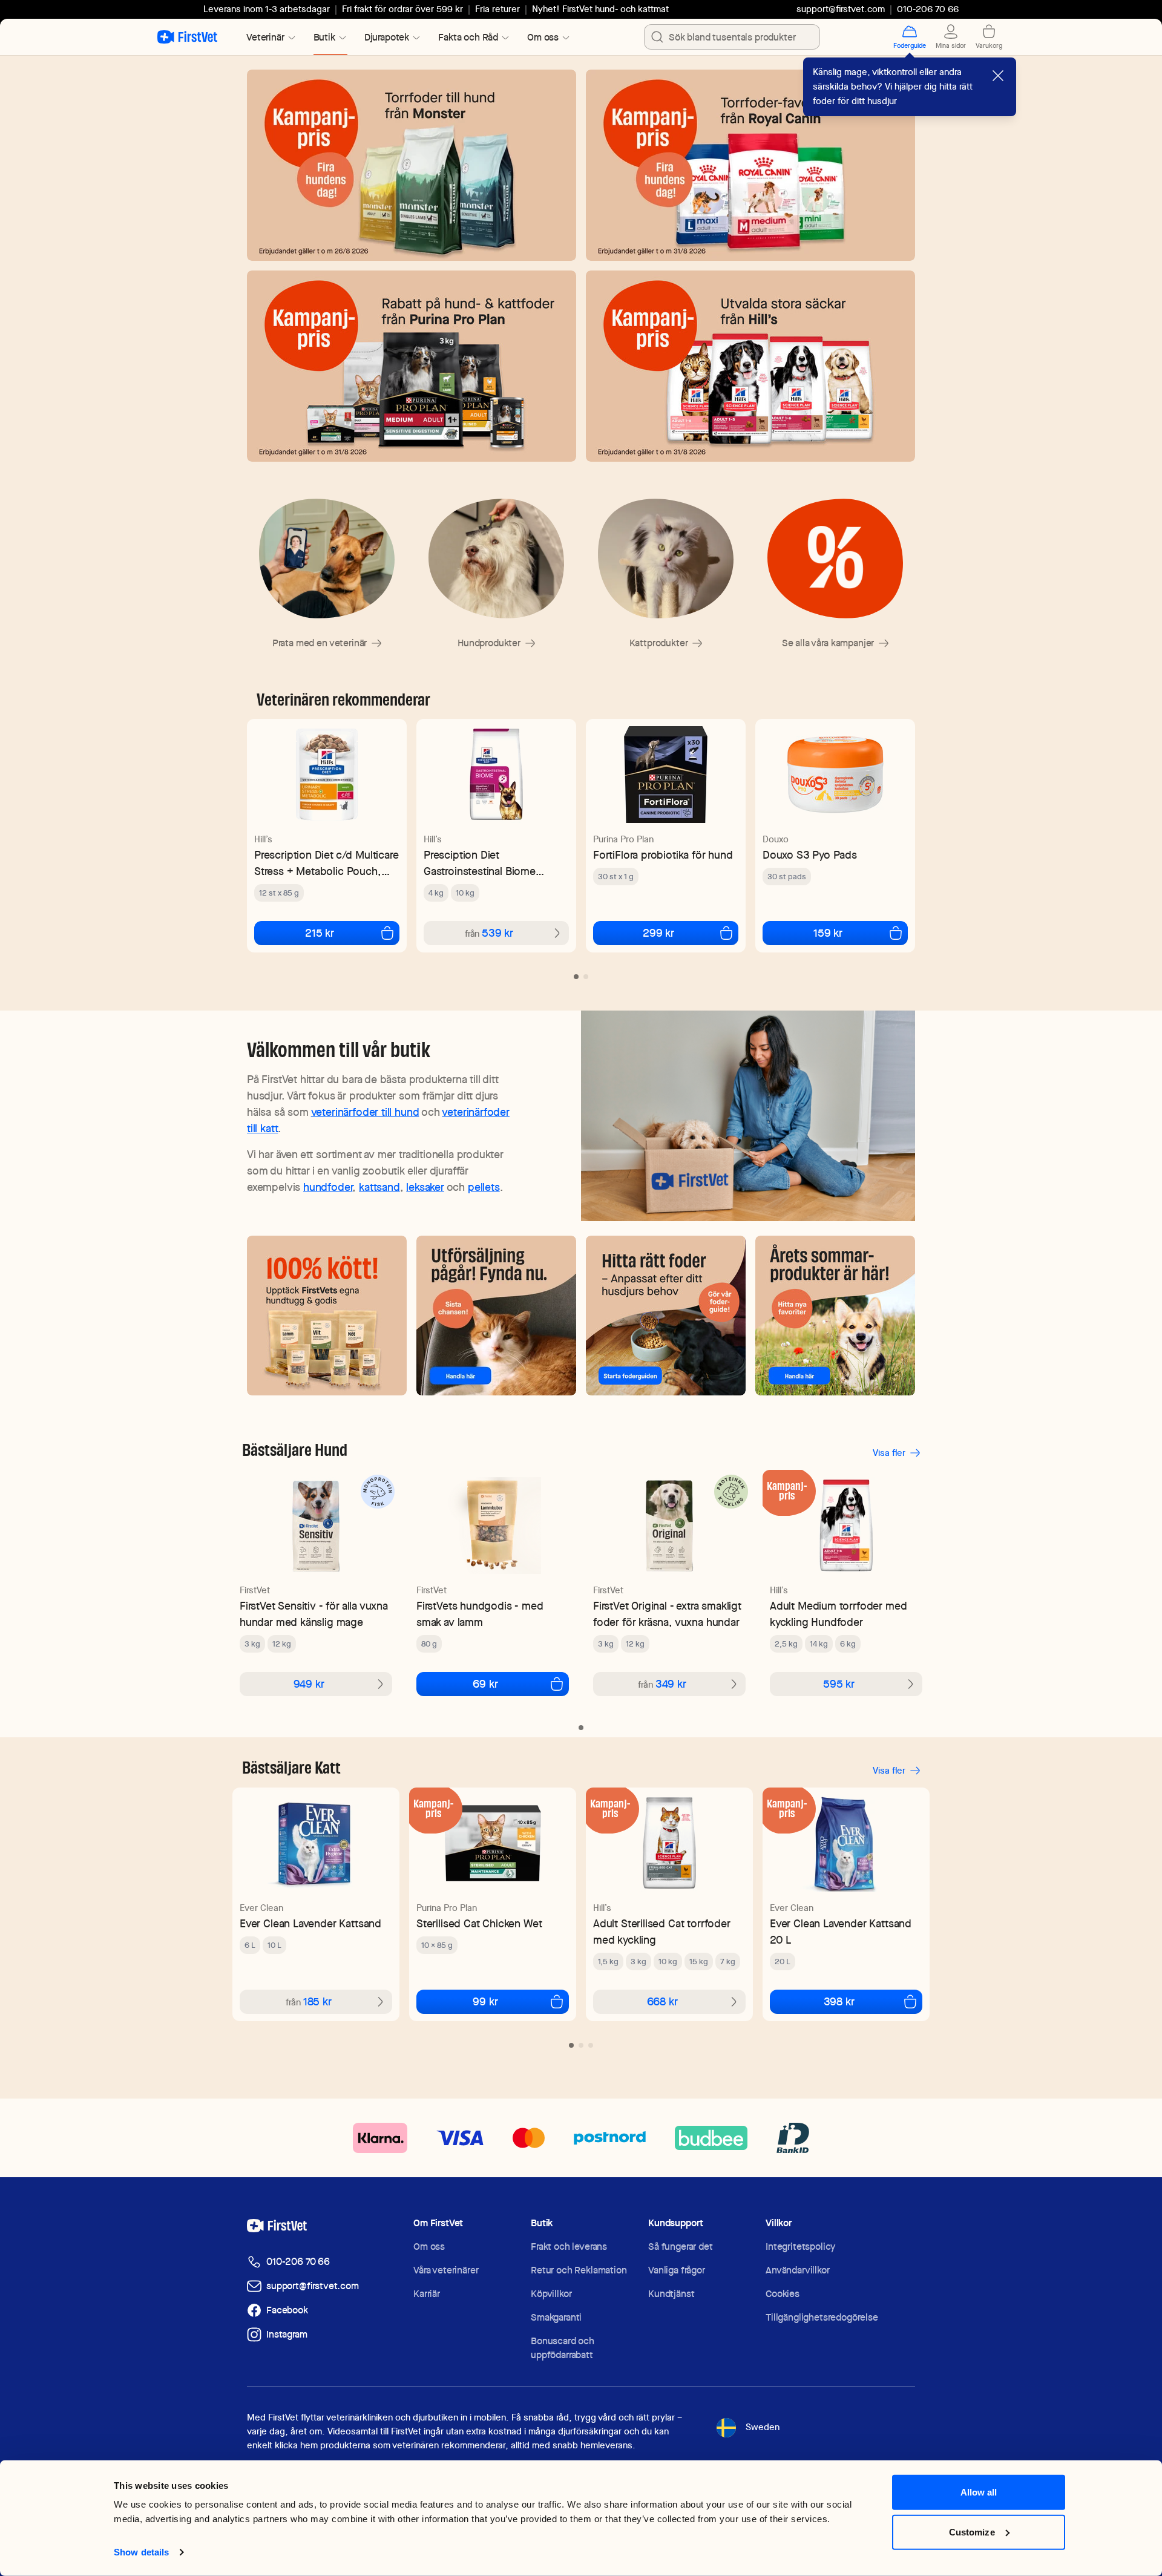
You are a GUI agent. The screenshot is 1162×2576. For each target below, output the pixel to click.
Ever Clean (261, 1908)
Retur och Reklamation (579, 2270)
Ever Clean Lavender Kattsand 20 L (841, 1932)
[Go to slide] (576, 977)
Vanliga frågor (677, 2270)
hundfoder (328, 1187)
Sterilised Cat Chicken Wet (479, 1923)
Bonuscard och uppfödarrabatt (563, 2348)
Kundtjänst (671, 2294)
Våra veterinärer (446, 2270)
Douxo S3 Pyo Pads (810, 855)
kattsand (379, 1187)
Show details (141, 2552)
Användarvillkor (798, 2270)
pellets (484, 1187)
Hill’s (263, 839)
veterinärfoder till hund (365, 1112)
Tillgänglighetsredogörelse (822, 2317)
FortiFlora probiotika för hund (663, 855)
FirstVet (255, 1590)
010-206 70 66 (298, 2262)
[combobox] (732, 37)
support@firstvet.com (841, 9)
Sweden (763, 2427)
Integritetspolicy (800, 2247)
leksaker (425, 1187)
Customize (972, 2532)
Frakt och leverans (569, 2247)
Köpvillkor (551, 2294)
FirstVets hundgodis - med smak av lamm (480, 1614)
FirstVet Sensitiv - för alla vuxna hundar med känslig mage (314, 1614)
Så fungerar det (681, 2247)
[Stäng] (998, 76)
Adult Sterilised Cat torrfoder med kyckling (662, 1932)
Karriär (427, 2294)
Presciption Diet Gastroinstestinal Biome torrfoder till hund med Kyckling (480, 863)
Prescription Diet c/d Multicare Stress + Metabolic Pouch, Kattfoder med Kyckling (326, 863)
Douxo (776, 839)
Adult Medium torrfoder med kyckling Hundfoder (838, 1614)
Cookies (783, 2294)
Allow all (979, 2492)
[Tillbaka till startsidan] (187, 37)
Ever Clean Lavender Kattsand (310, 1923)
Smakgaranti (556, 2317)
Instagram (287, 2334)
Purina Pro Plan (623, 839)
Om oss (429, 2247)
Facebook (287, 2310)
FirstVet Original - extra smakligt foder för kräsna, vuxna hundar (667, 1614)
